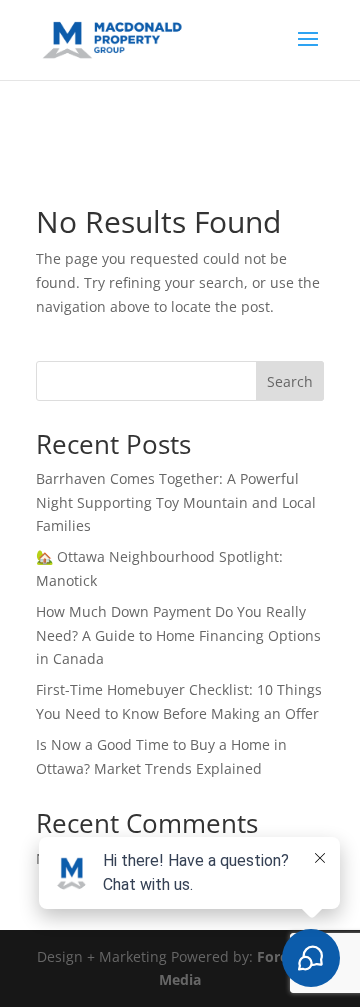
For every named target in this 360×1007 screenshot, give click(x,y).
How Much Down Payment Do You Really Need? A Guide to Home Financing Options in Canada (178, 635)
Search (290, 381)
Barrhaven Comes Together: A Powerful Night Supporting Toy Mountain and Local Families (176, 502)
